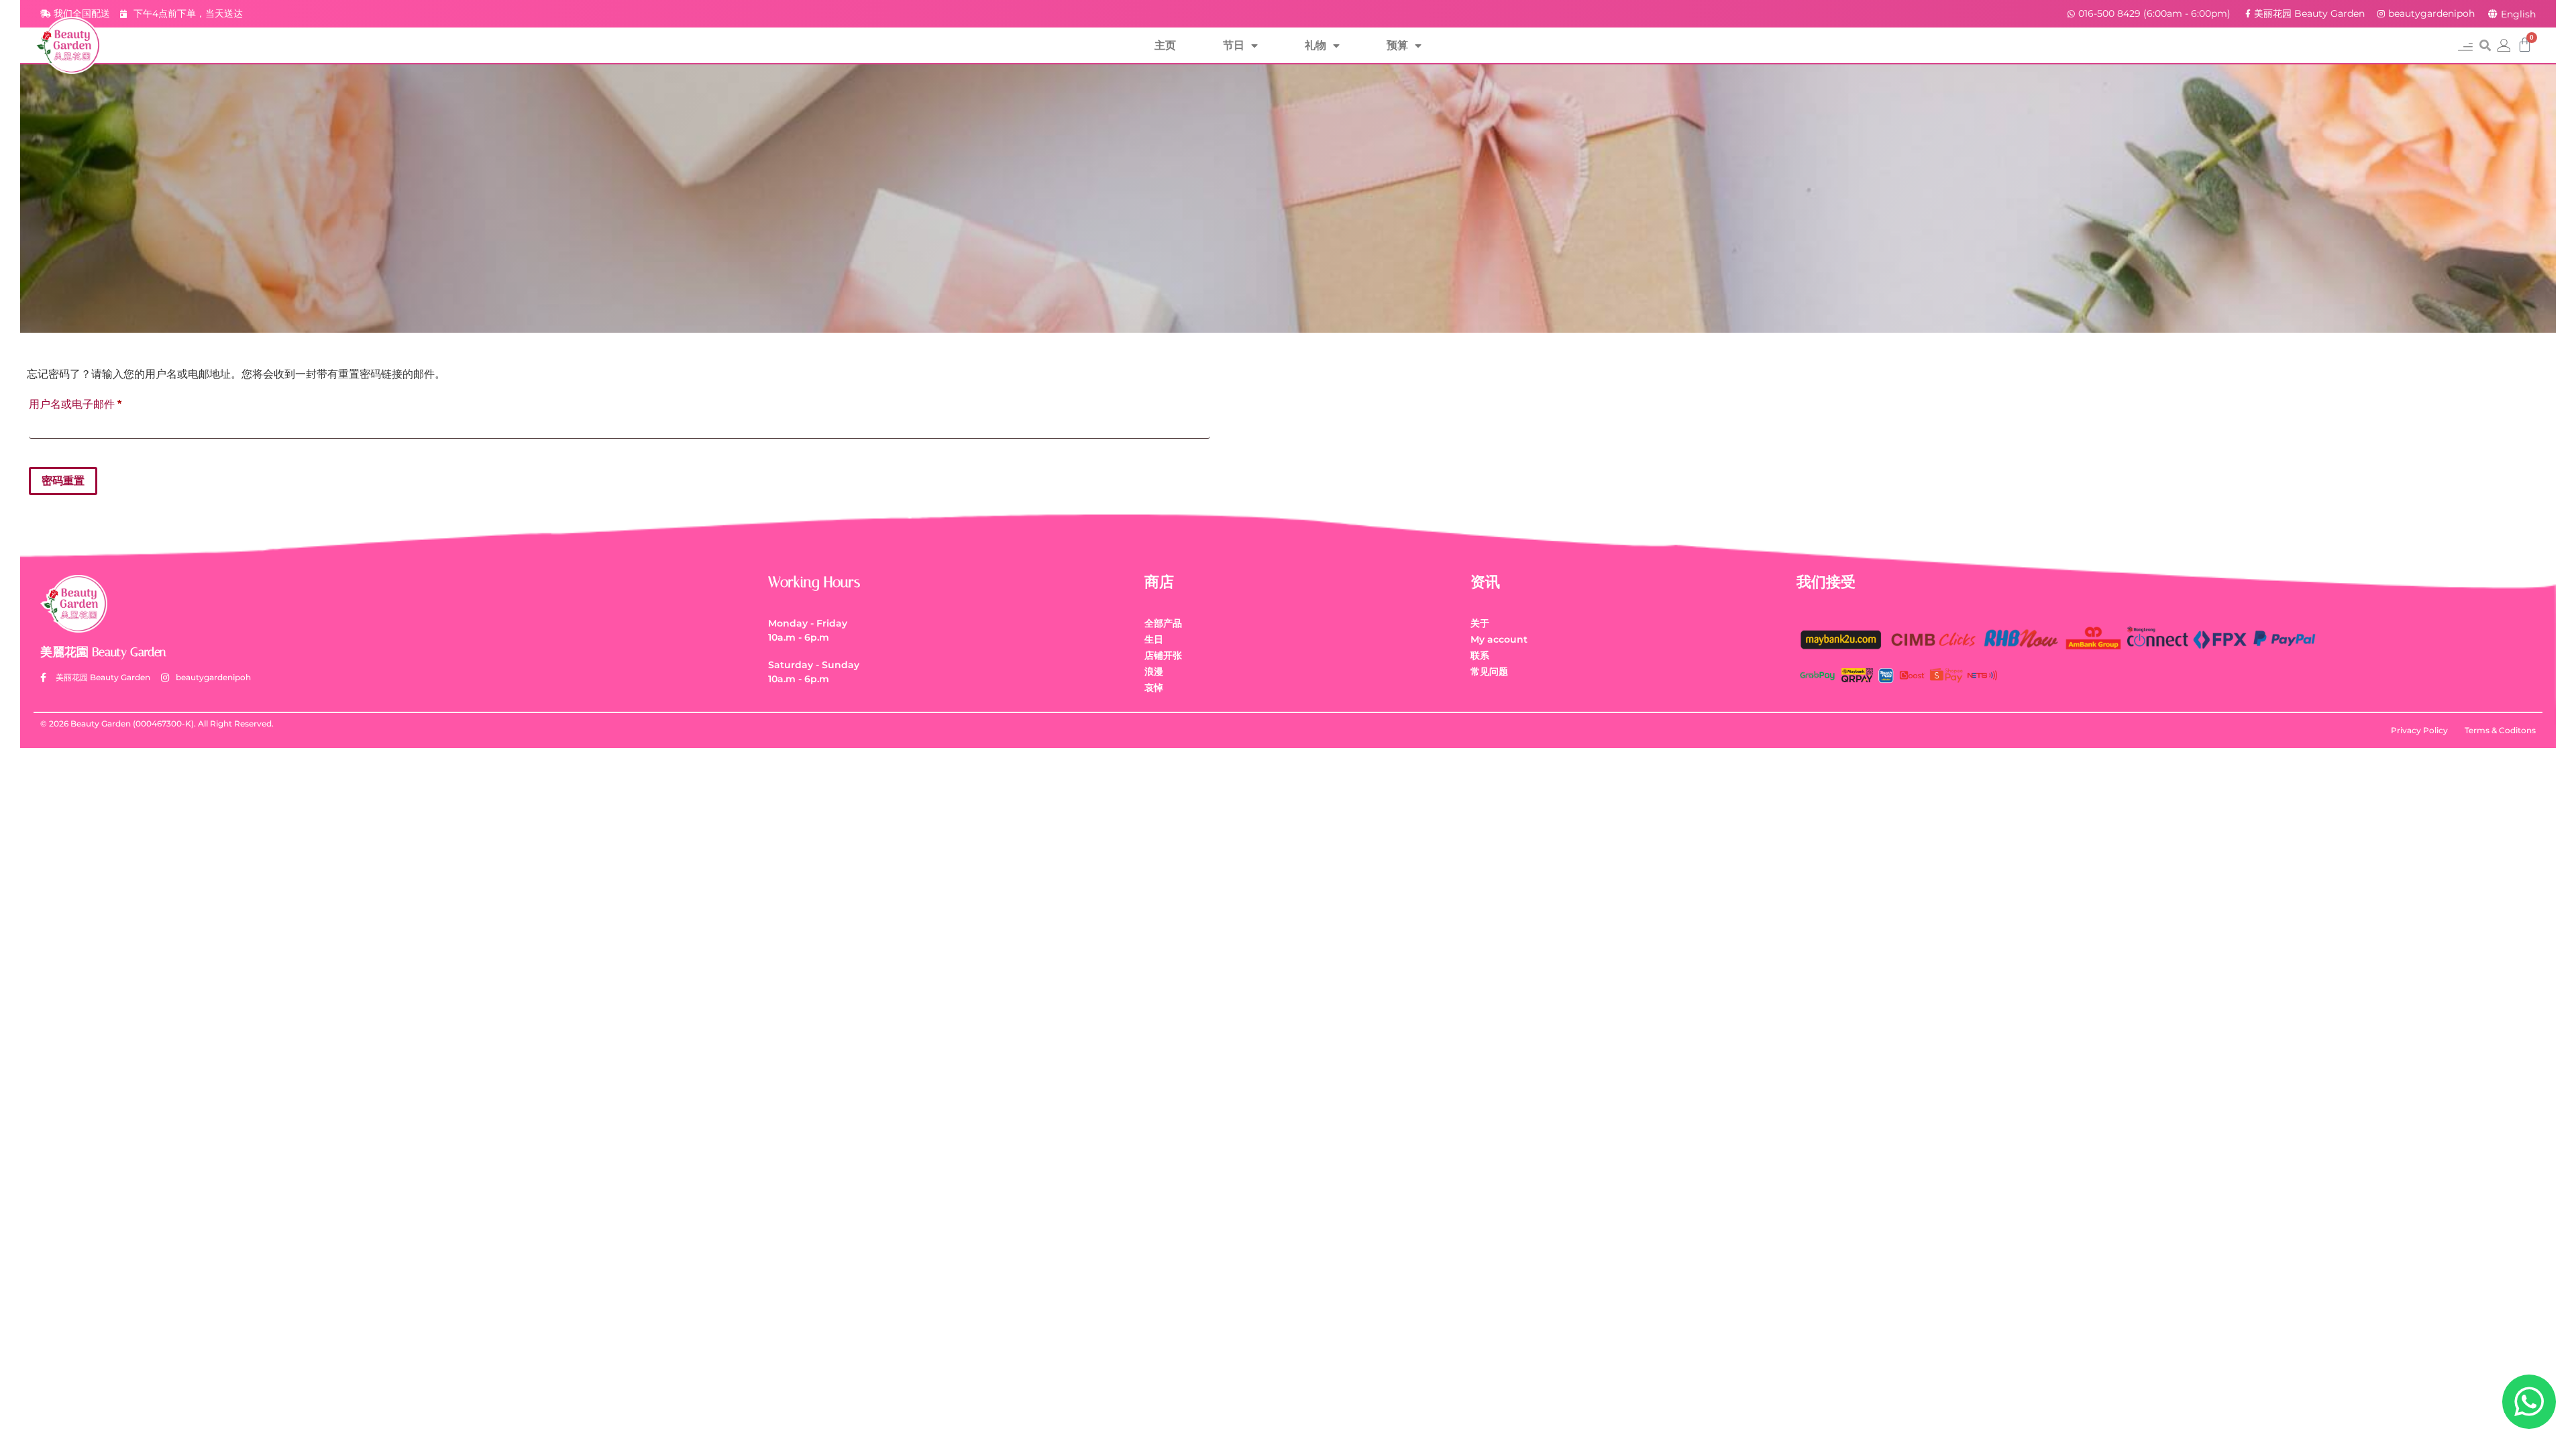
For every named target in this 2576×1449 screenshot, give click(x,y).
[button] (2465, 45)
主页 (1165, 45)
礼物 (1316, 45)
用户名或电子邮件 (80, 402)
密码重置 (63, 481)
